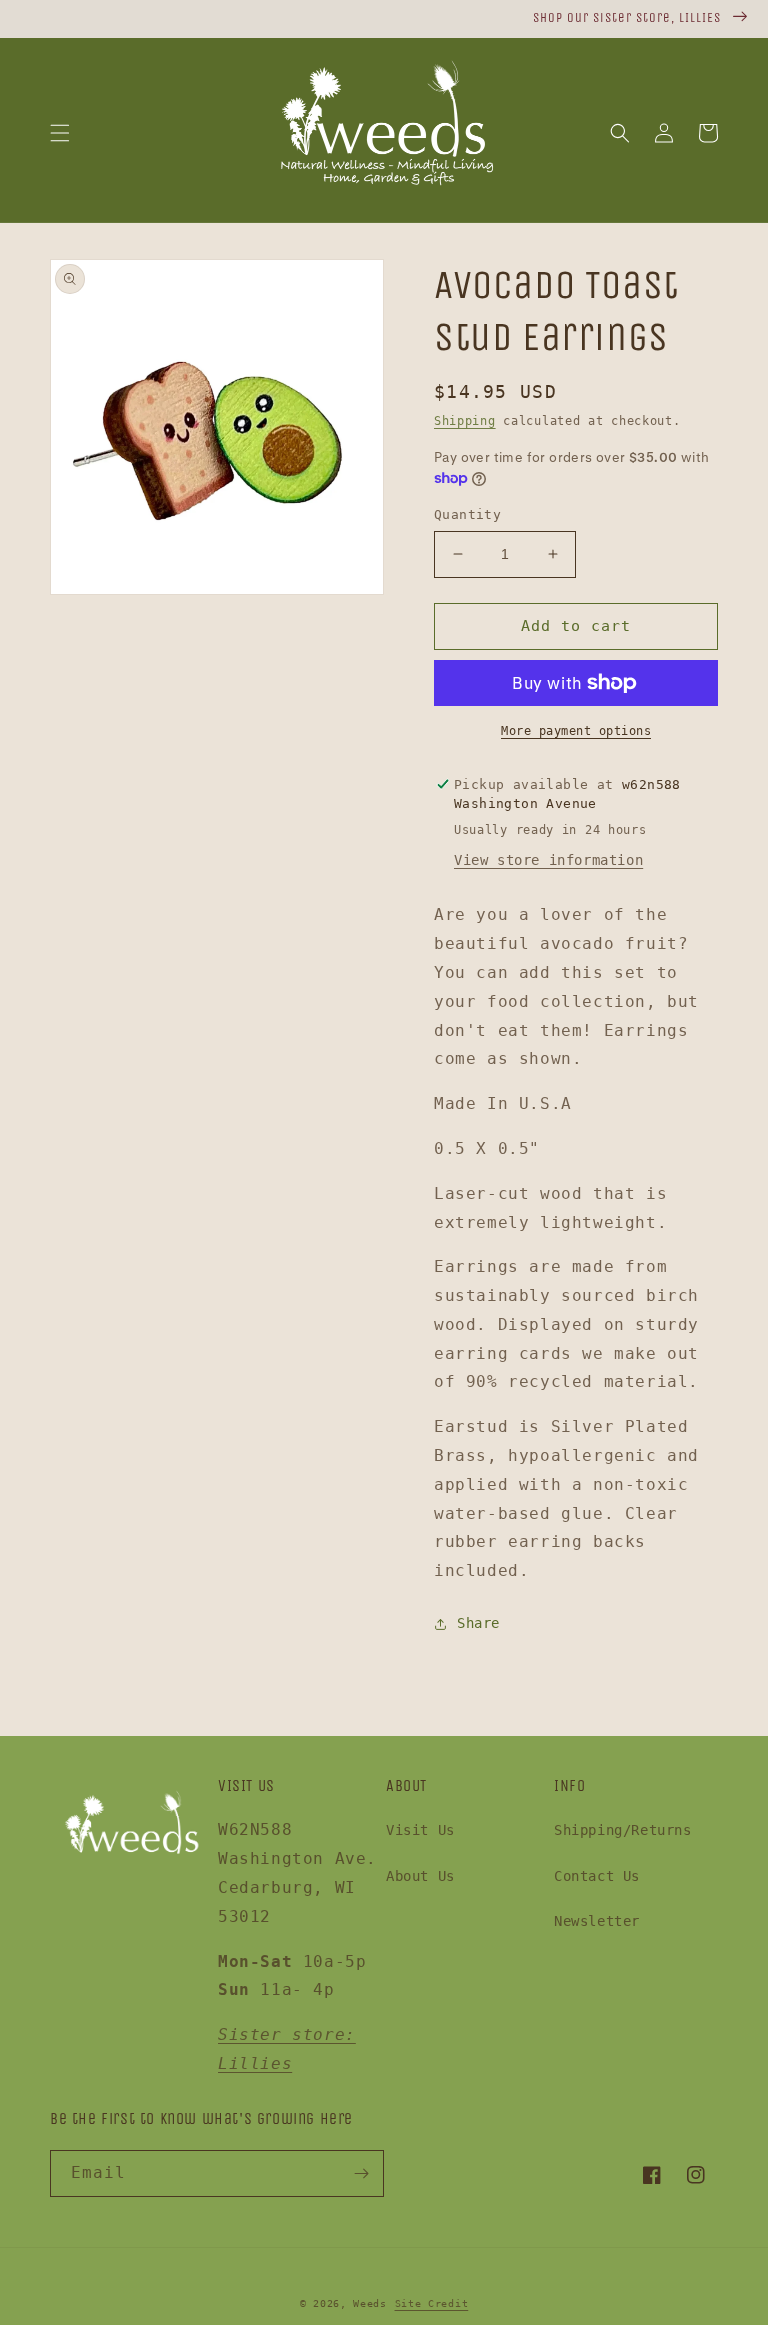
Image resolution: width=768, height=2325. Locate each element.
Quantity (467, 514)
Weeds (370, 2303)
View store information (548, 860)
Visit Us (420, 1830)
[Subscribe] (361, 2173)
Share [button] (478, 1623)
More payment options (576, 731)
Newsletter (597, 1921)
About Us (420, 1876)
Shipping (465, 421)
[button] (60, 133)
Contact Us (597, 1876)
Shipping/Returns (623, 1830)
